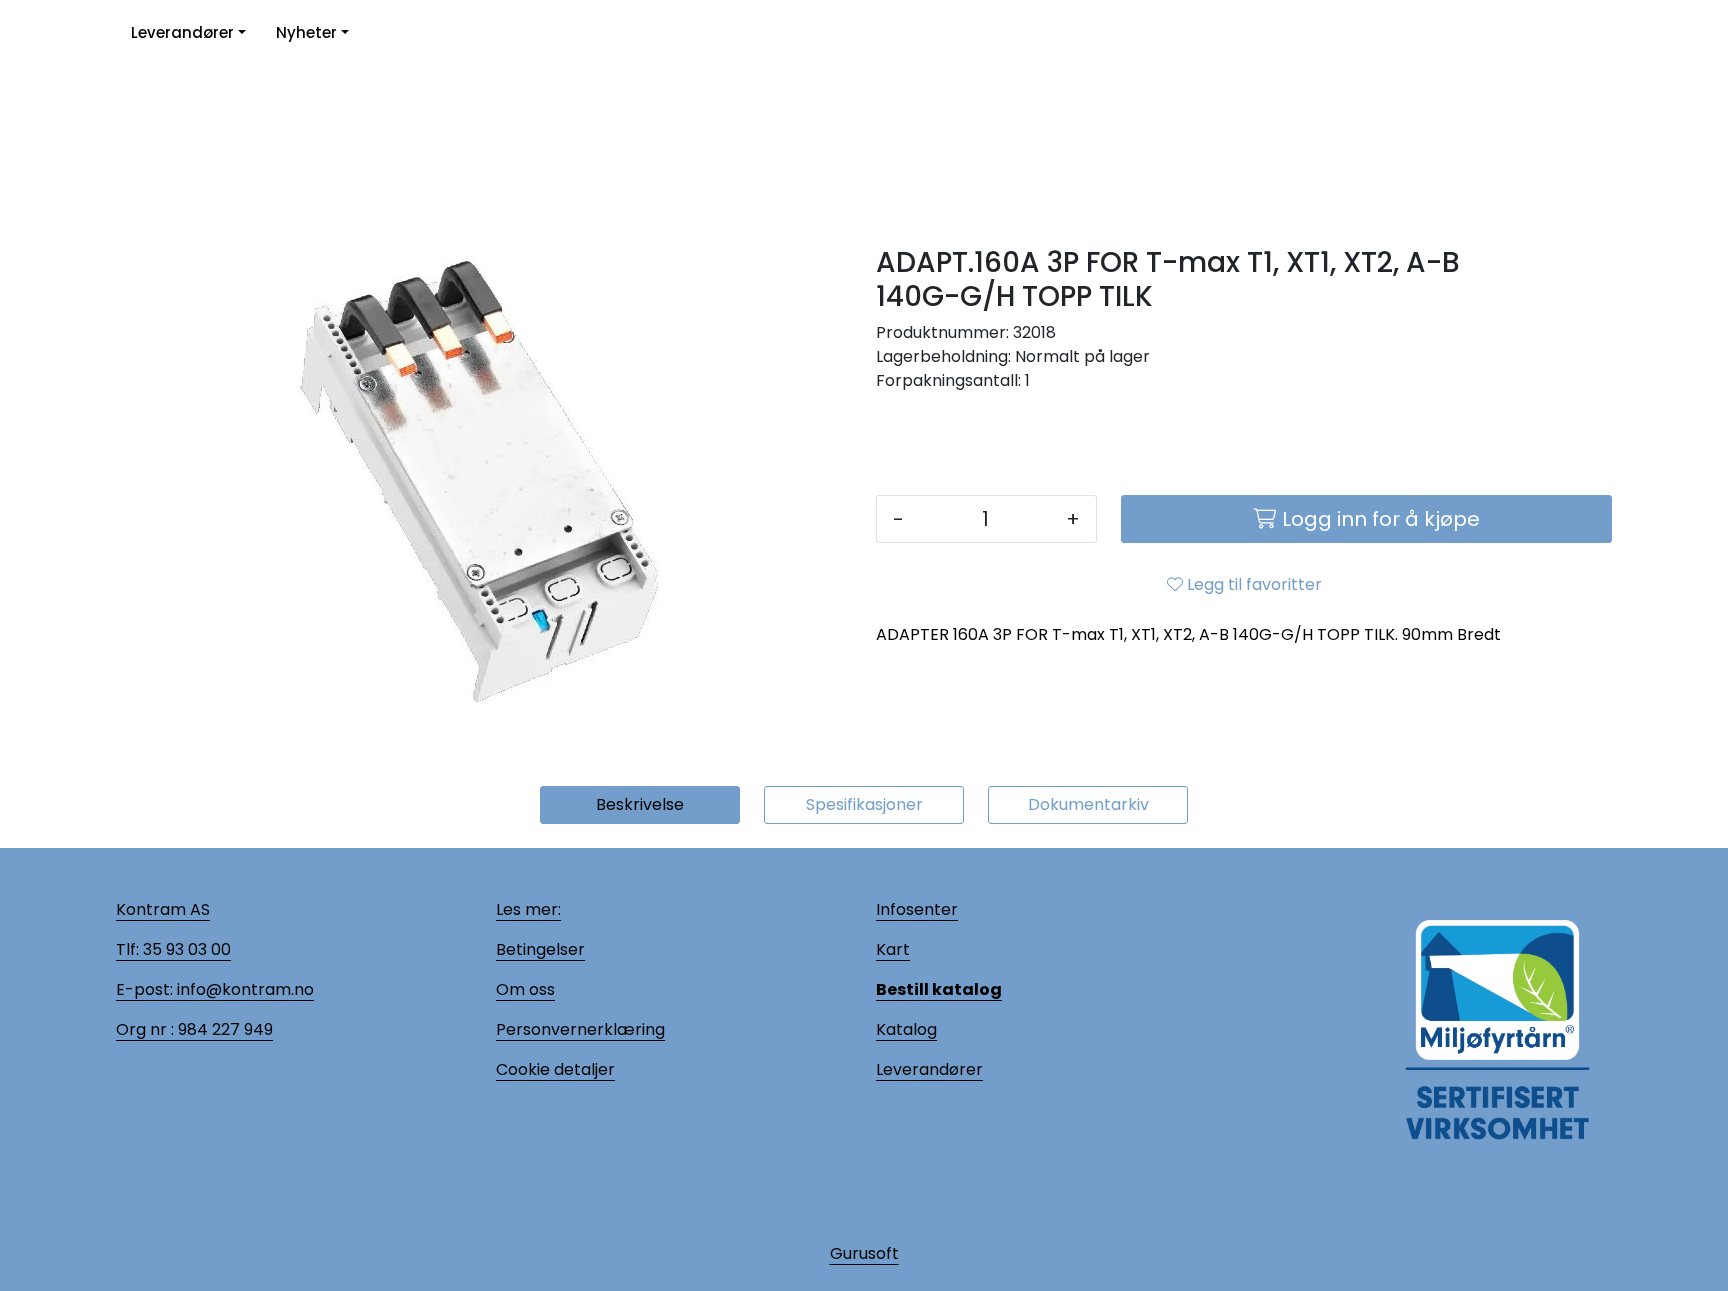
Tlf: (127, 949)
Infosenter (917, 909)
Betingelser (540, 949)
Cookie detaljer (555, 1069)
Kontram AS (163, 909)
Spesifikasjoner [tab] (864, 804)
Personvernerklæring (580, 1029)
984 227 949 (223, 1029)
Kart (893, 949)
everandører (933, 1069)
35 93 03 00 (185, 949)
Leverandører (182, 32)
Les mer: (528, 909)
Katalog (906, 1029)
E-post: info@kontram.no (215, 989)
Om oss (525, 989)
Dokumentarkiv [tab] (1088, 804)
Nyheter (306, 32)
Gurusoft (864, 1253)
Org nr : (145, 1029)
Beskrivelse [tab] (640, 804)
